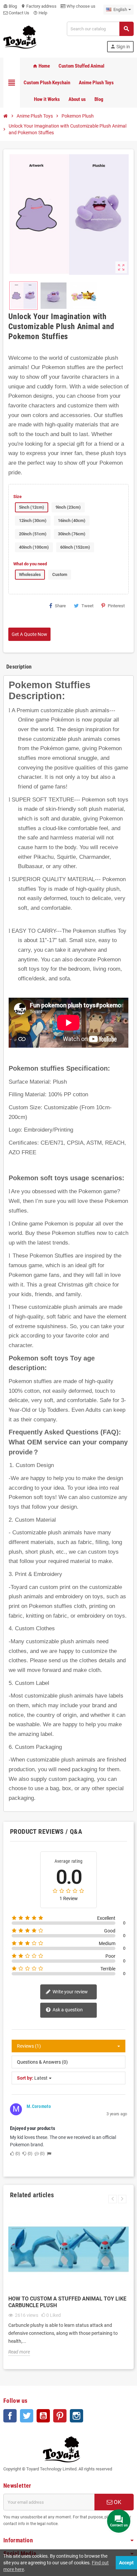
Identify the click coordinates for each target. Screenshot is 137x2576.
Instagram (76, 2416)
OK (117, 2502)
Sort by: (25, 2078)
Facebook (10, 2416)
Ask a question (67, 2010)
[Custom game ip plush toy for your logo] (20, 36)
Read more (19, 2352)
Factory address (39, 6)
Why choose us (80, 6)
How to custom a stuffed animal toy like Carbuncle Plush (67, 2302)
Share (60, 606)
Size (17, 497)
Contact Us (18, 13)
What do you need (30, 564)
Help (40, 13)
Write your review (70, 1992)
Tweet (87, 606)
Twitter (27, 2416)
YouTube (43, 2416)
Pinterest (116, 606)
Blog (10, 6)
